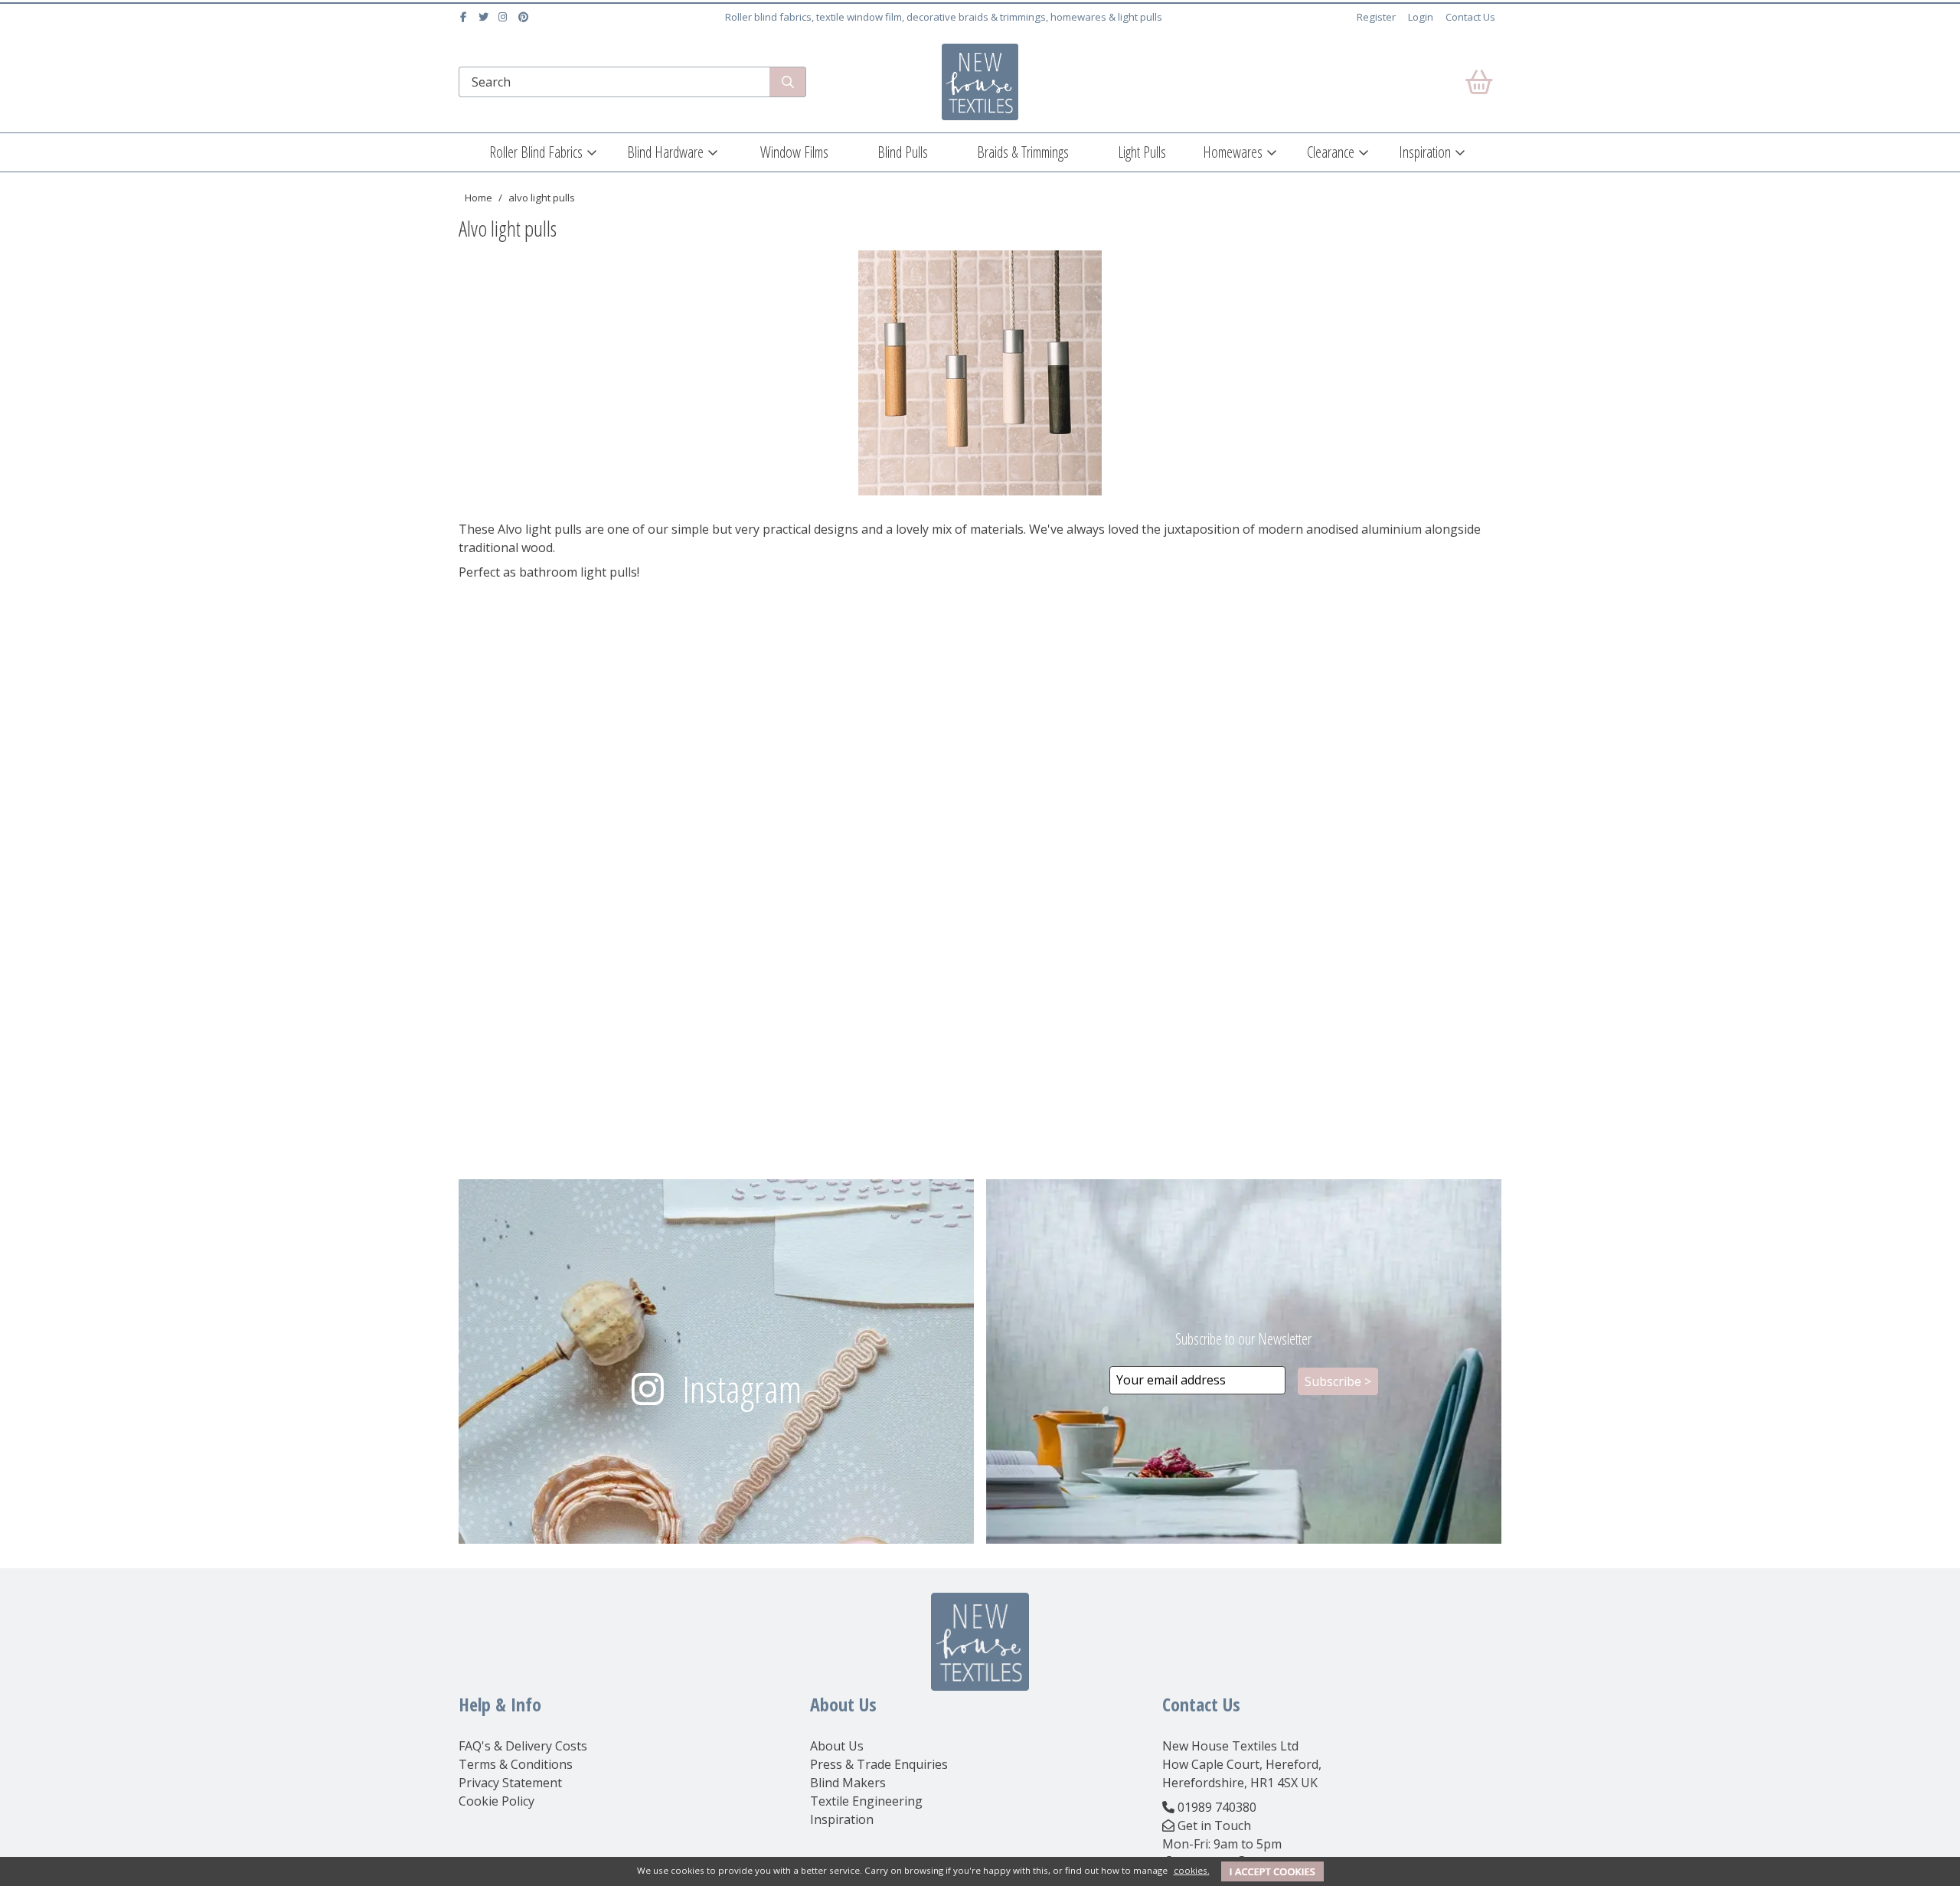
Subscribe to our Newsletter (1243, 1339)
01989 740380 (1217, 1807)
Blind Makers (848, 1783)
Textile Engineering (866, 1801)
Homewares (1233, 152)
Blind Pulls (903, 152)
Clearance (1331, 152)
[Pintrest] (525, 17)
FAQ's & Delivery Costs (523, 1746)
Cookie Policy (497, 1801)
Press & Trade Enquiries (879, 1764)
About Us (837, 1746)
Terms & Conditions (516, 1764)
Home (479, 198)
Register (1376, 17)
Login (1421, 17)
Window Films (794, 152)
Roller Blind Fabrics (536, 152)
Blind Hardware (665, 152)
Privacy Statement (510, 1783)
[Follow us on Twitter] (485, 17)
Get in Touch (1214, 1826)
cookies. (1192, 1870)
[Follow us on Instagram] (505, 17)
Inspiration (1425, 152)
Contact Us (1470, 17)
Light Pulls (1142, 152)
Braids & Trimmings (1023, 152)
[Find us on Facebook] (465, 17)
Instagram (742, 1389)
